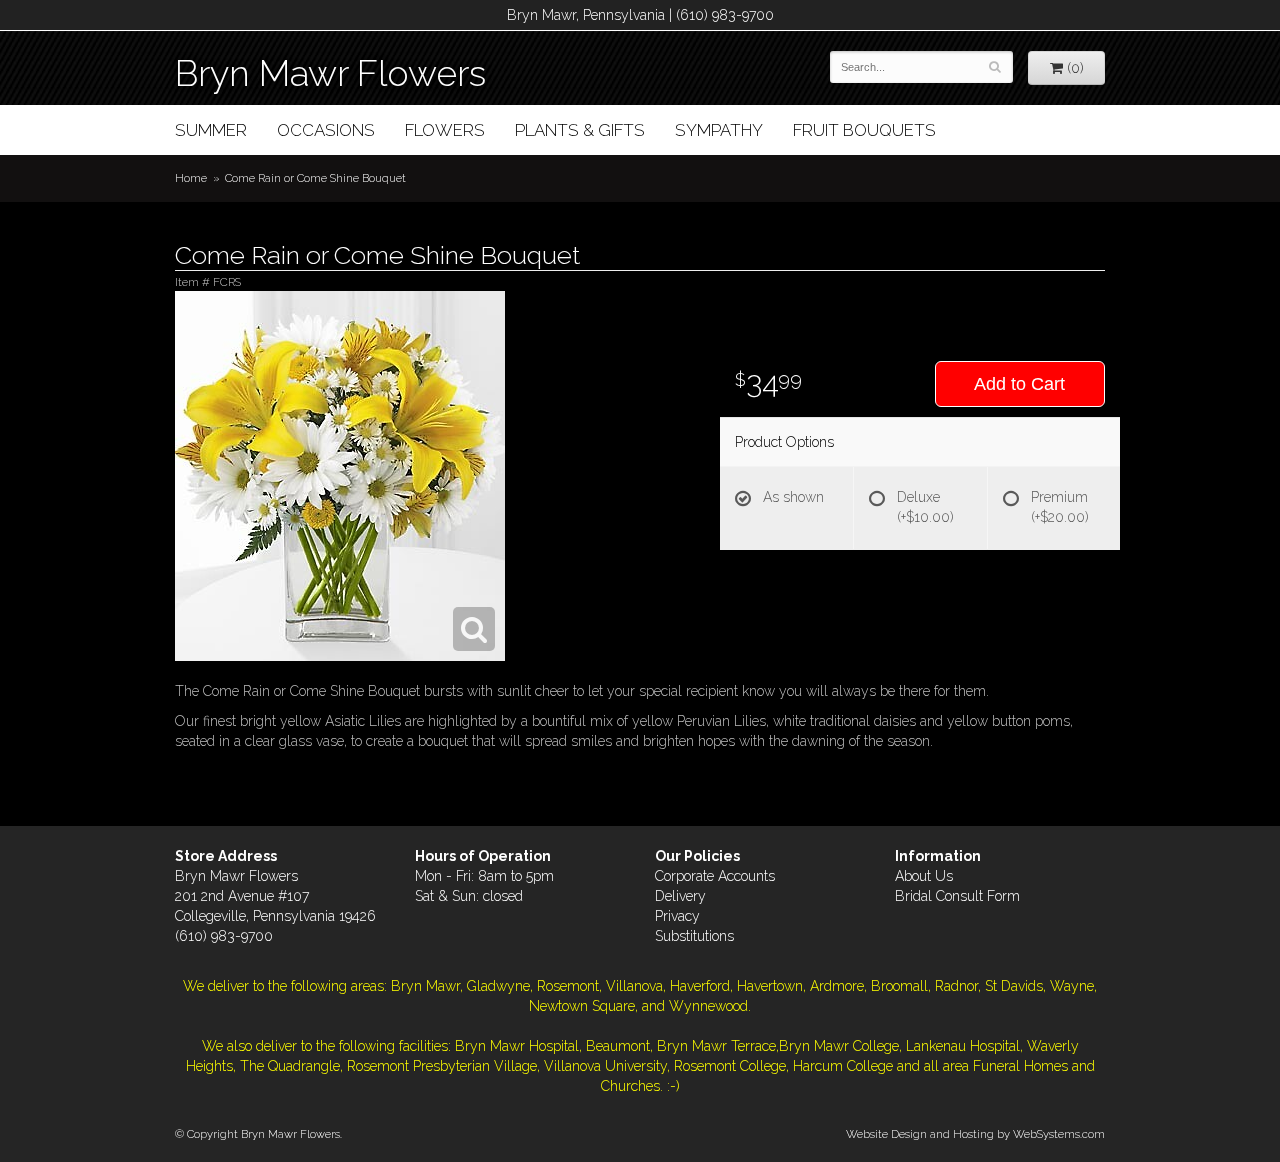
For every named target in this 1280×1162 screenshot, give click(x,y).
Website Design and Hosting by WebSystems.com (975, 1134)
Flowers (445, 130)
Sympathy (719, 130)
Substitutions (694, 936)
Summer (211, 130)
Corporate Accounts (715, 876)
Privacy (677, 916)
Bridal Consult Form (957, 896)
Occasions (326, 130)
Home (191, 178)
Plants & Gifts (580, 130)
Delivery (680, 896)
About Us (924, 876)
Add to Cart (1019, 384)
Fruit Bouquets (864, 130)
